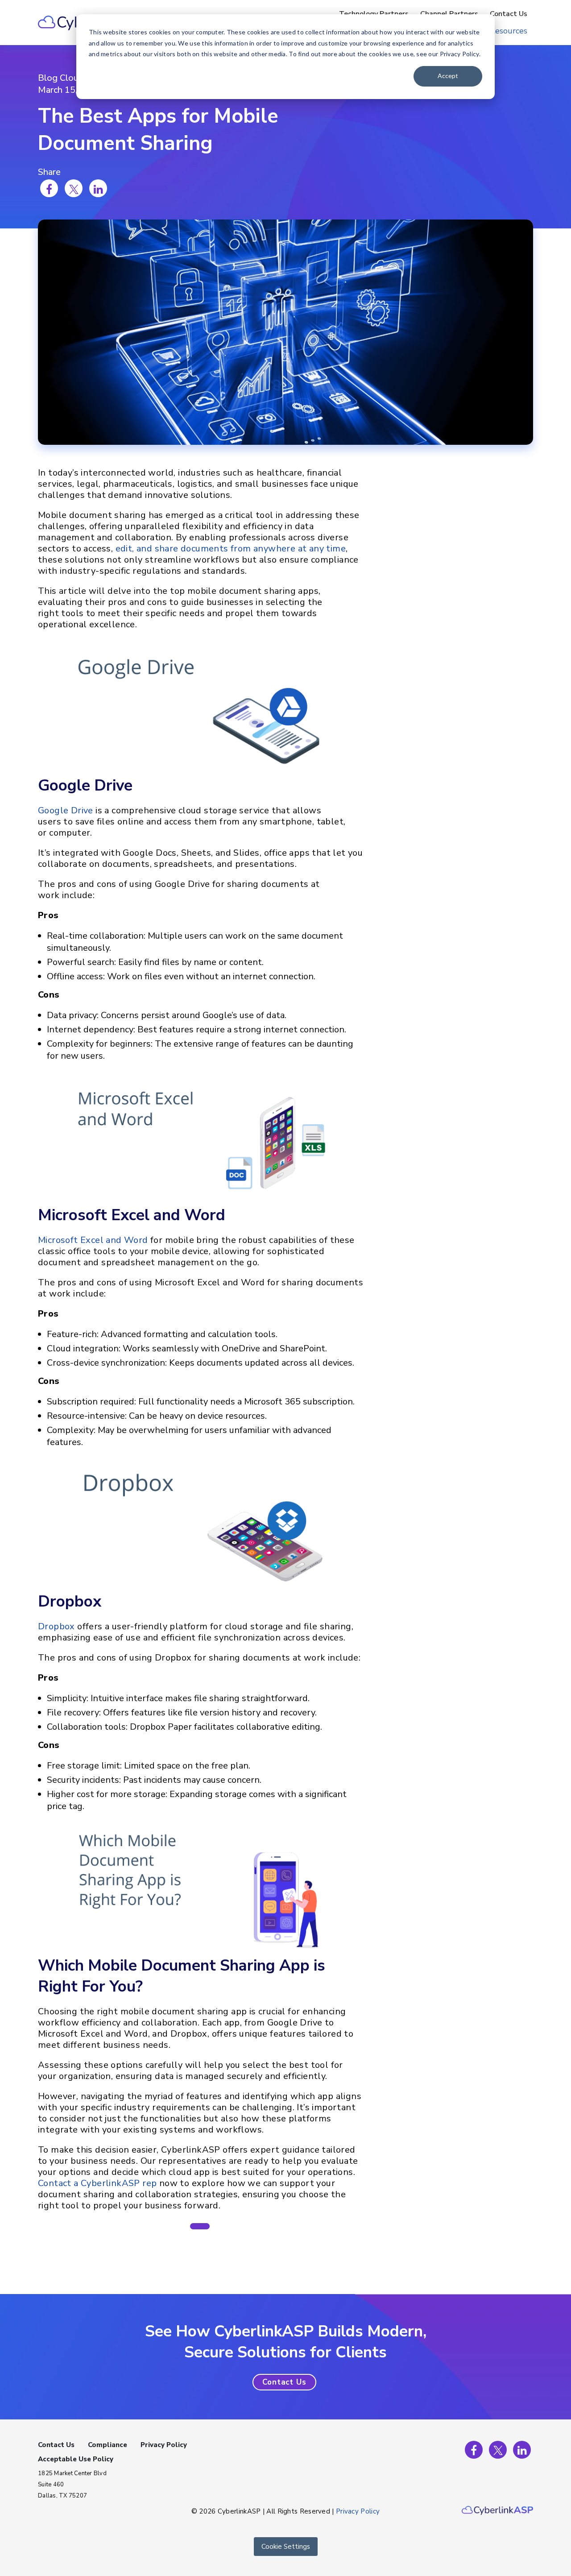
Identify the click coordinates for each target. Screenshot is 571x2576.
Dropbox (56, 1626)
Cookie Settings (286, 2547)
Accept (448, 76)
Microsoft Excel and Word (93, 1240)
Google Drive (66, 810)
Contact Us (509, 14)
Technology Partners (374, 14)
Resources (509, 31)
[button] (200, 2226)
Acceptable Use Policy (76, 2459)
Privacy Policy (164, 2445)
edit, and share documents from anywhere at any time (231, 549)
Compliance (108, 2445)
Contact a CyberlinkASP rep (97, 2183)
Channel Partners (449, 14)
